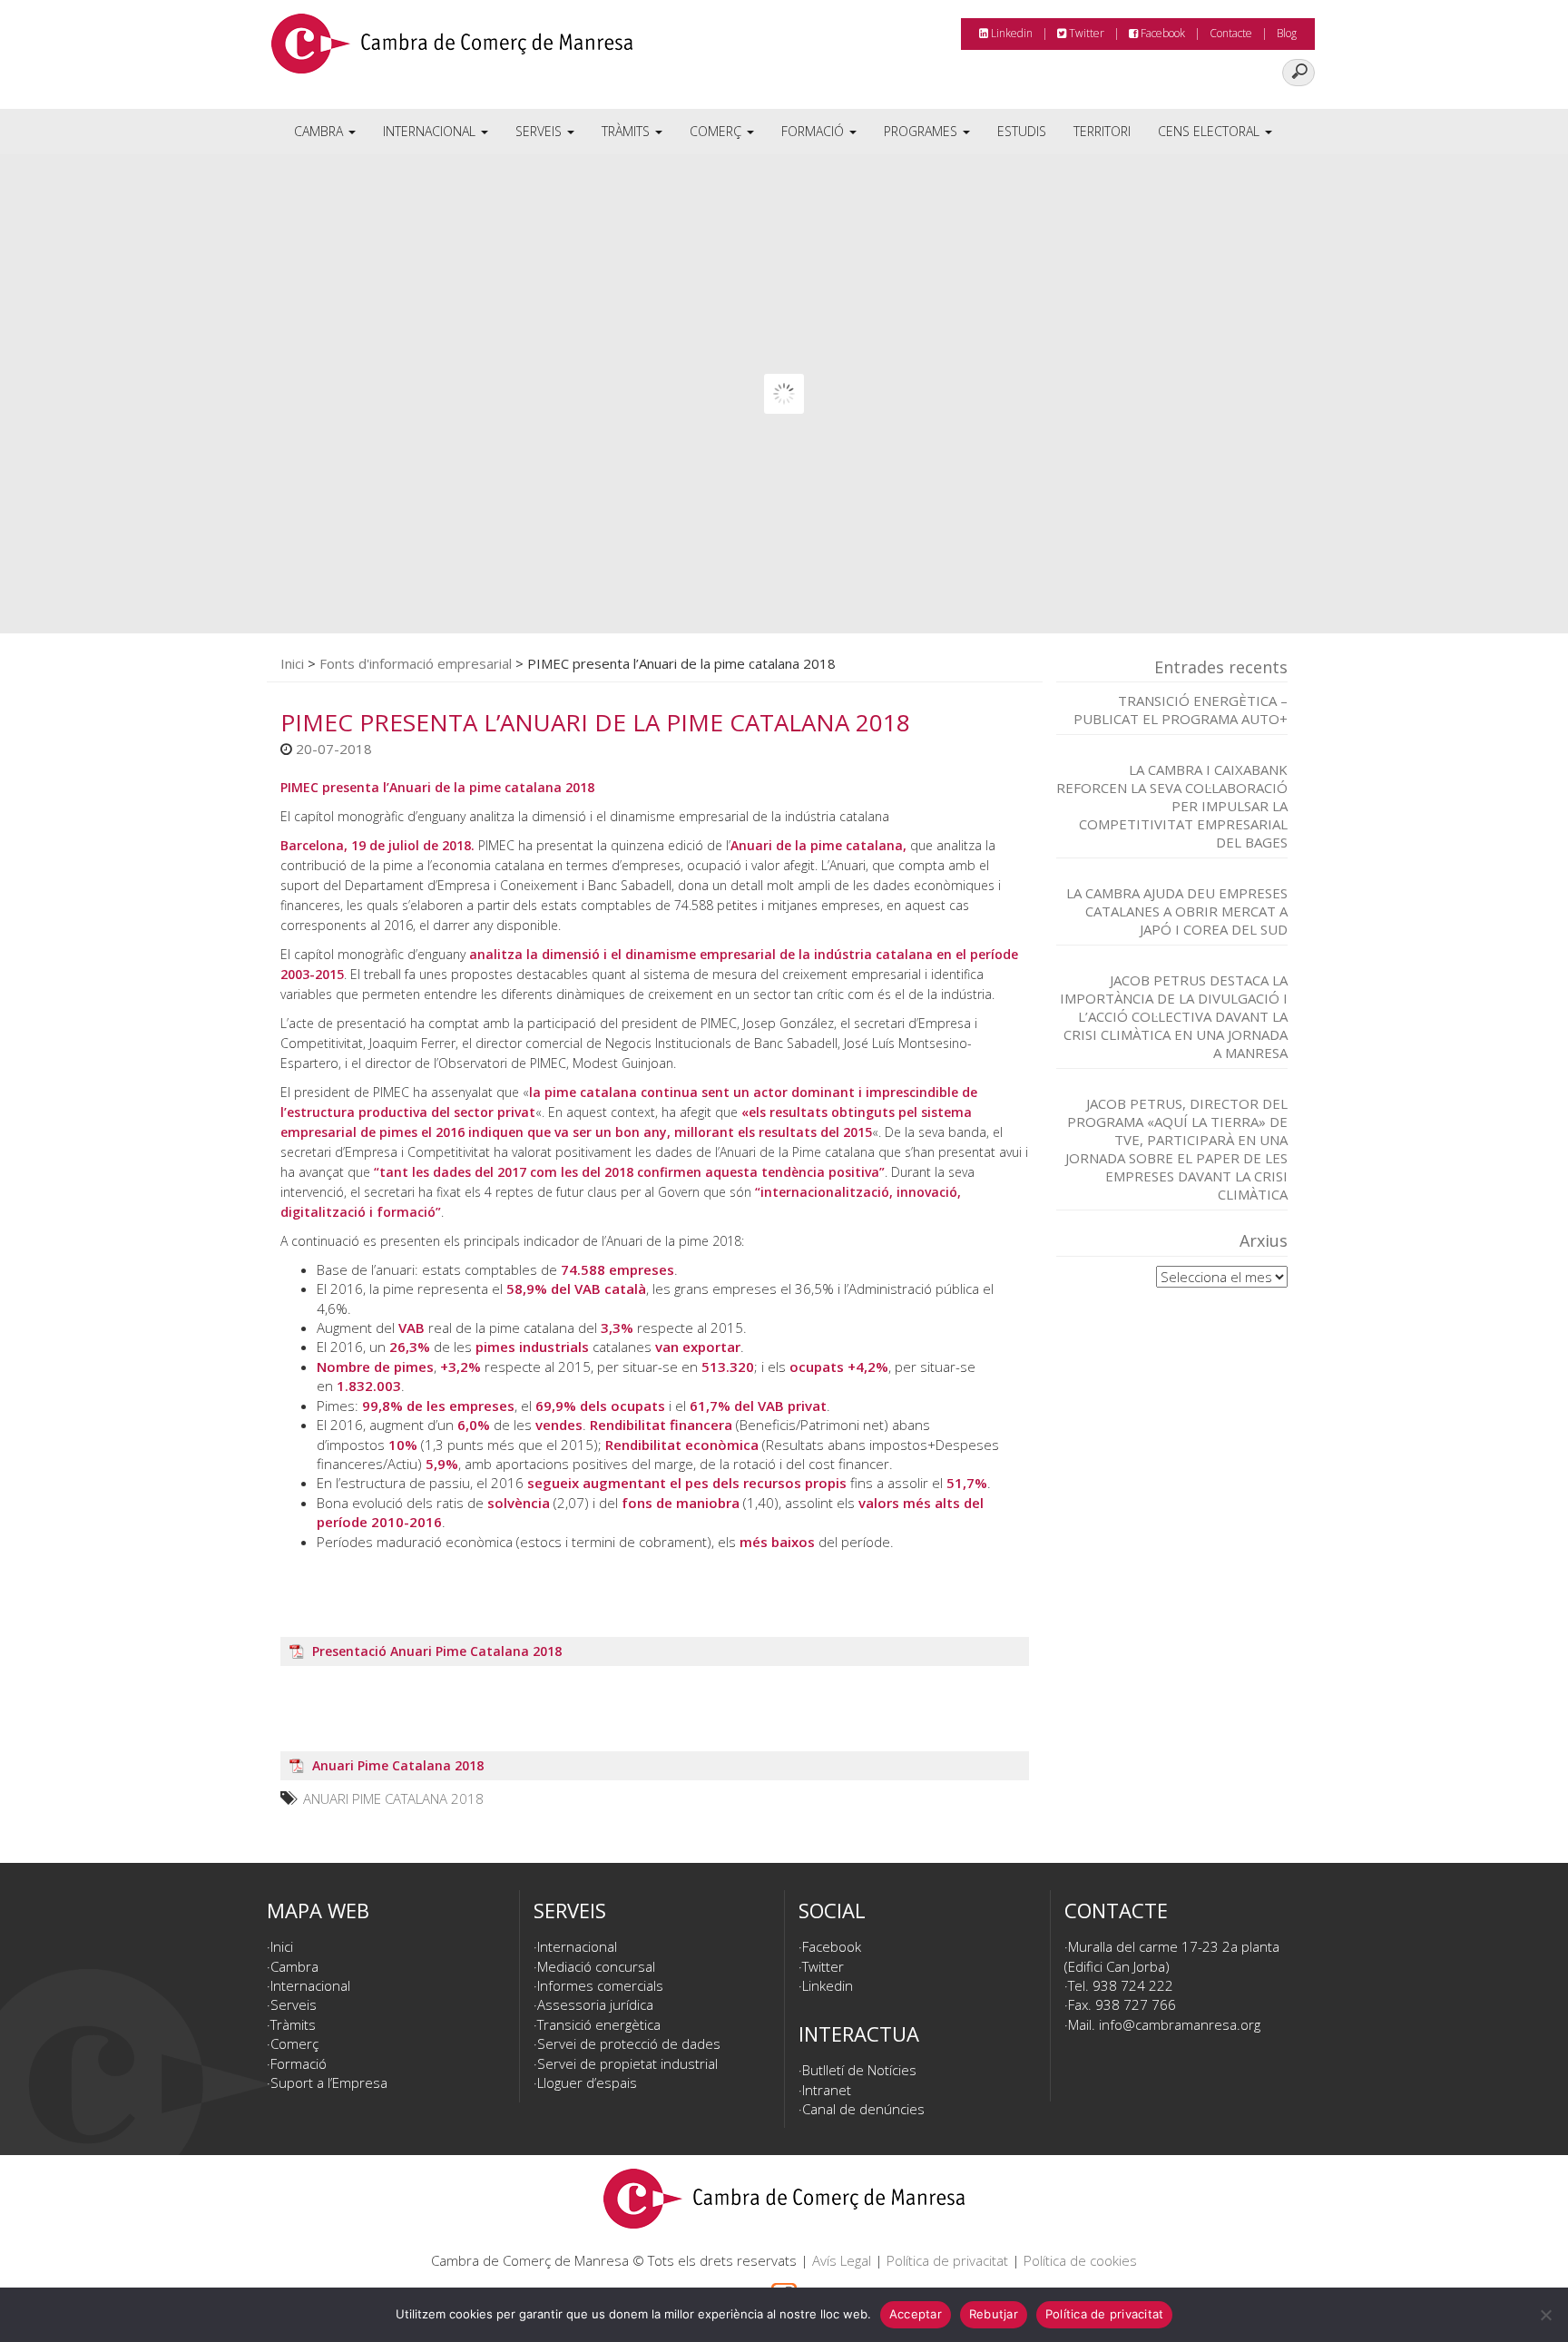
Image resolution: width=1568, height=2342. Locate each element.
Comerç (717, 131)
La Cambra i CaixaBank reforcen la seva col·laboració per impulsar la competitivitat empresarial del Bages (1172, 806)
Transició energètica (599, 2024)
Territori (1102, 131)
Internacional (431, 131)
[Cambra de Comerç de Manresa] (452, 50)
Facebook (1161, 33)
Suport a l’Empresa (329, 2082)
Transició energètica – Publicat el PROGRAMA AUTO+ (1181, 710)
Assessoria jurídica (595, 2004)
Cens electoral (1210, 131)
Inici (292, 663)
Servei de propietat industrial (627, 2063)
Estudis (1022, 131)
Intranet (827, 2090)
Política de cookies (1080, 2260)
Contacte (1231, 33)
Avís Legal (842, 2260)
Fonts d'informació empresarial (416, 663)
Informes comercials (600, 1985)
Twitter (1085, 33)
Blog (1287, 33)
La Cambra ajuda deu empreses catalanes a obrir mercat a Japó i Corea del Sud (1177, 911)
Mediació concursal (596, 1966)
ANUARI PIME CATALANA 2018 (393, 1798)
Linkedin (1010, 33)
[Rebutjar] (1545, 2315)
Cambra (320, 131)
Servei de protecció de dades (629, 2043)
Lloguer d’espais (587, 2082)
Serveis (540, 131)
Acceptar (916, 2314)
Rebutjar (994, 2314)
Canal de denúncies (863, 2109)
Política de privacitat (947, 2260)
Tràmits (627, 131)
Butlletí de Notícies (859, 2070)
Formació (814, 131)
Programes (922, 131)
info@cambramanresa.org (1180, 2024)
